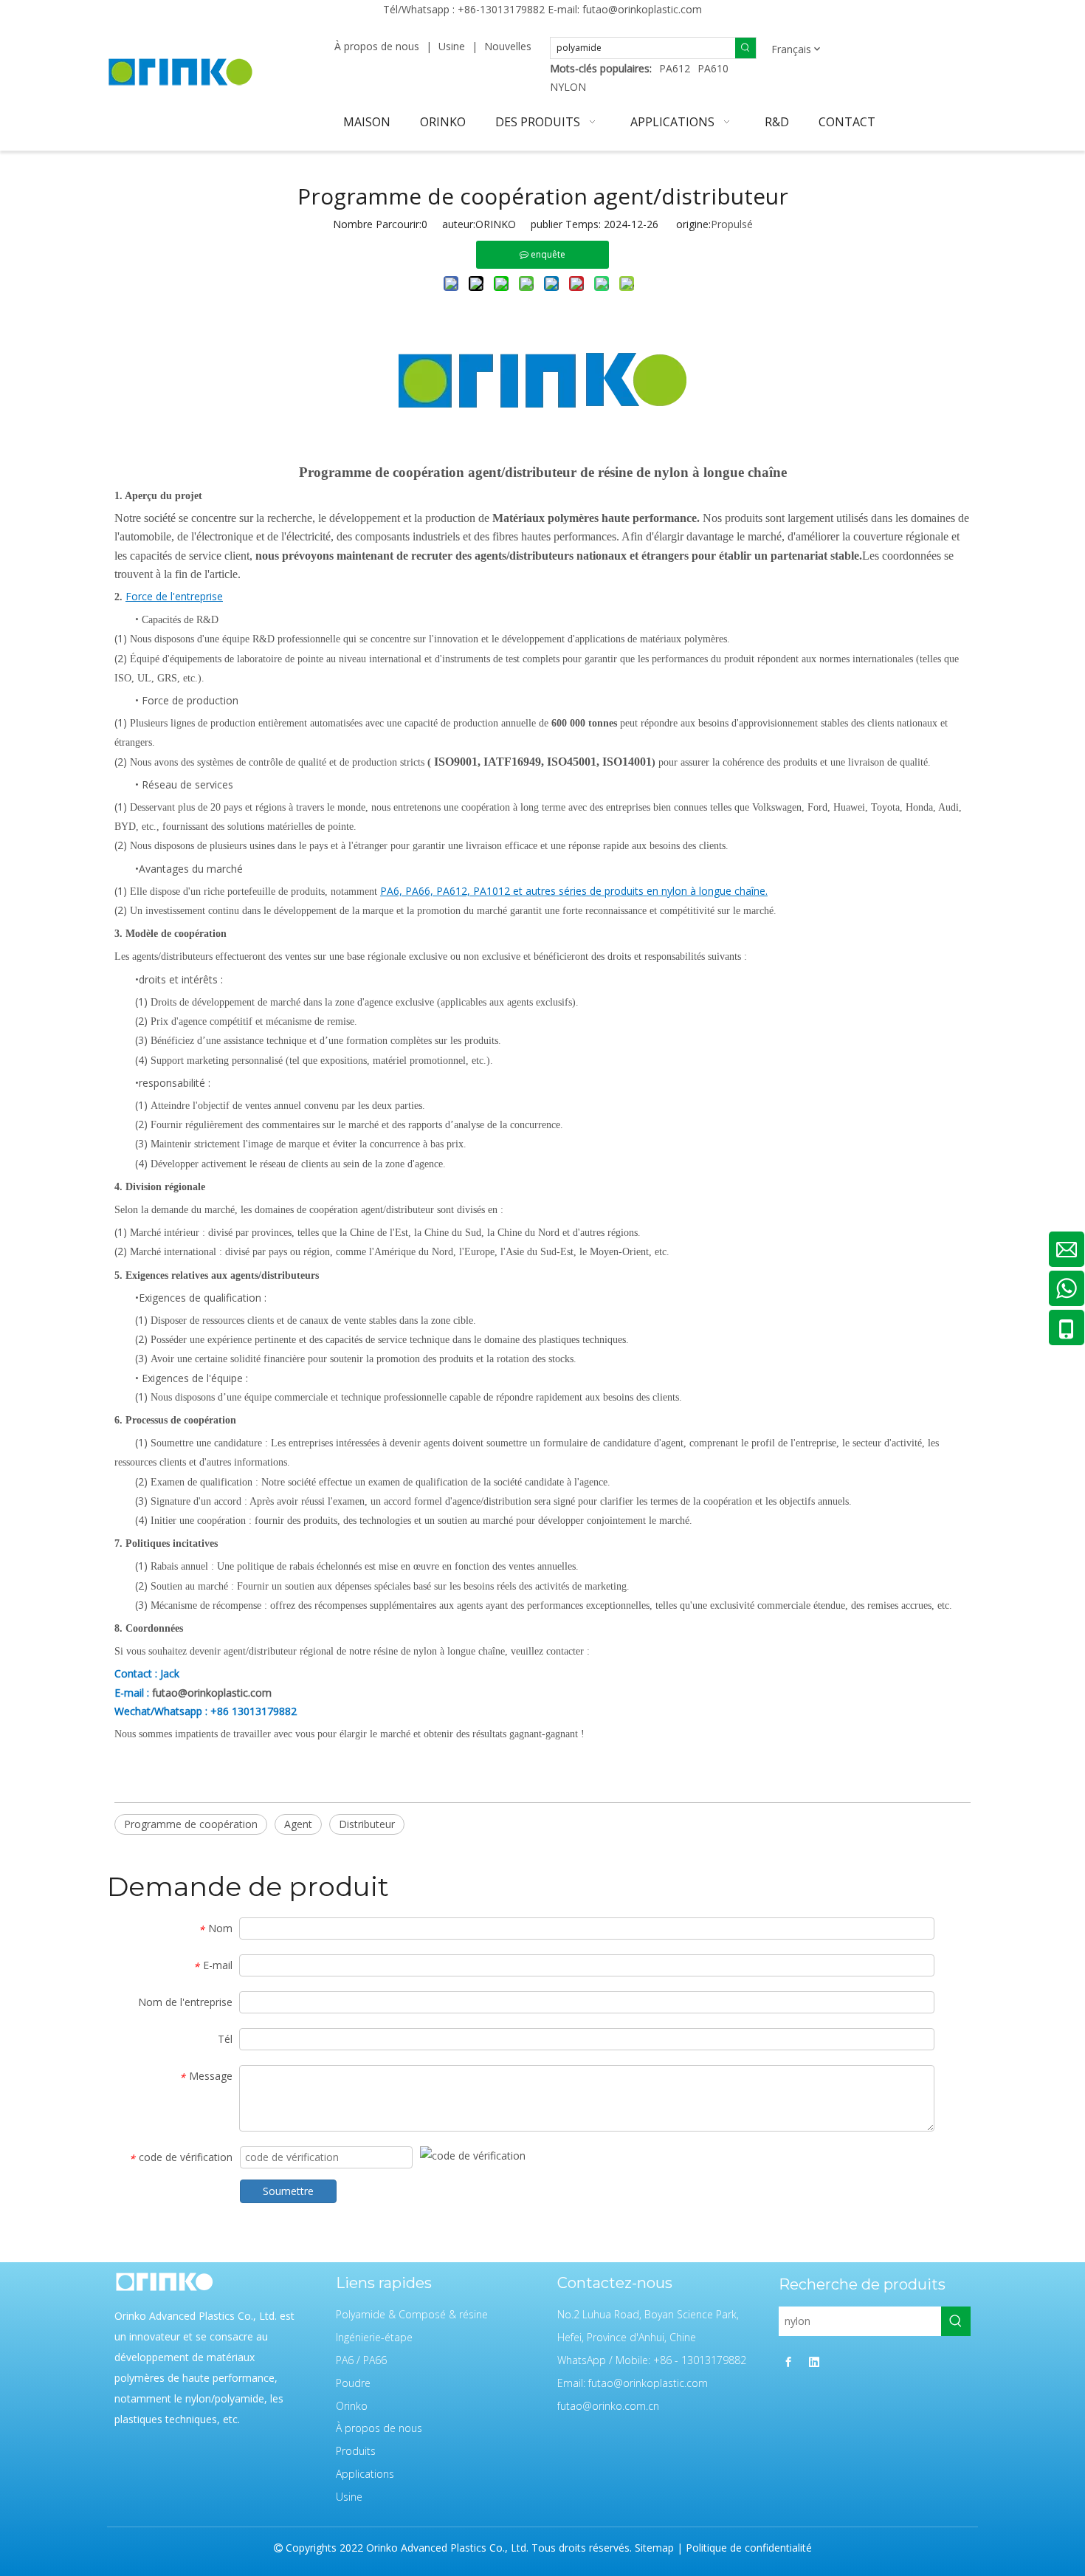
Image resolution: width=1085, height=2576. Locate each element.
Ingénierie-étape (374, 2337)
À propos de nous (377, 46)
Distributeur (367, 1824)
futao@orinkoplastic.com (642, 9)
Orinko (352, 2406)
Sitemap (654, 2548)
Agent (298, 1824)
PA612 (675, 68)
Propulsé (732, 224)
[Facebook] (788, 2361)
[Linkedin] (814, 2361)
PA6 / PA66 (361, 2360)
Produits (356, 2451)
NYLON (568, 87)
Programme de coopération (191, 1824)
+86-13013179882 (501, 9)
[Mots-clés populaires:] (745, 48)
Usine (452, 46)
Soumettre (288, 2191)
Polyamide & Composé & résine (412, 2314)
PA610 (713, 68)
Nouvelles (508, 46)
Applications (365, 2474)
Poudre (353, 2383)
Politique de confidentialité (749, 2548)
